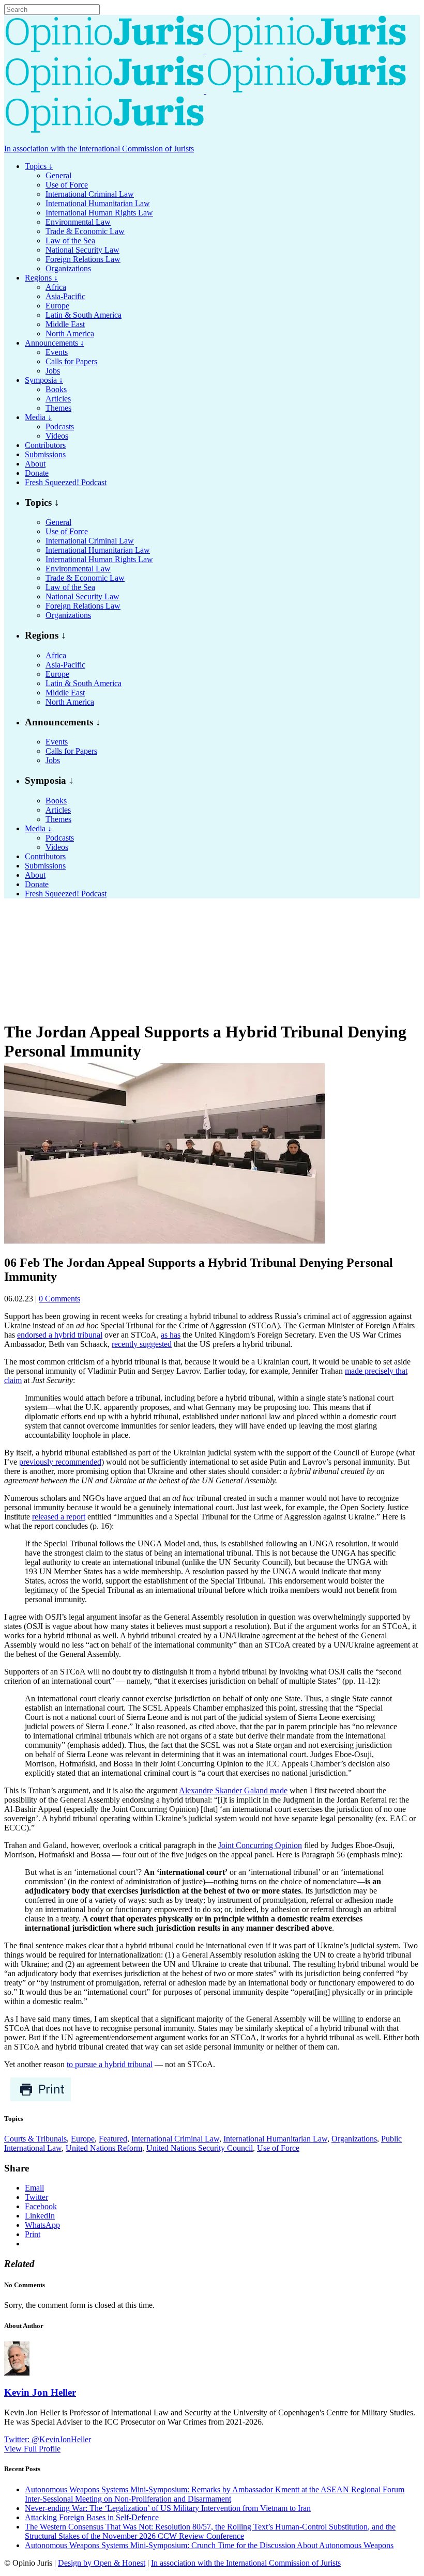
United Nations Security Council (200, 2148)
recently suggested (142, 1344)
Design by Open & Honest (102, 2563)
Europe (83, 2139)
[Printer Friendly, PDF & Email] (41, 2099)
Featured (113, 2139)
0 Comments (59, 1299)
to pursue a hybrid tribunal (110, 2064)
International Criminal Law (175, 2139)
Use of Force (278, 2148)
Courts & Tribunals (35, 2139)
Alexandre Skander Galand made (233, 1790)
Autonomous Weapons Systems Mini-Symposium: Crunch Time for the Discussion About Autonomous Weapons (209, 2545)
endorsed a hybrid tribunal (60, 1335)
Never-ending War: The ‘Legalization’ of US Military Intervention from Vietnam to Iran (168, 2508)
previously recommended (60, 1462)
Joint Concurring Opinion (260, 1845)
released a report (59, 1517)
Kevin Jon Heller (40, 2392)
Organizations (354, 2139)
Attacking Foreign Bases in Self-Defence (92, 2517)
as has (171, 1335)
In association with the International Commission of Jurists (99, 149)
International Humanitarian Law (275, 2139)
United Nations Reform (104, 2148)
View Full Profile (32, 2449)
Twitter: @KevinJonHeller (48, 2439)
